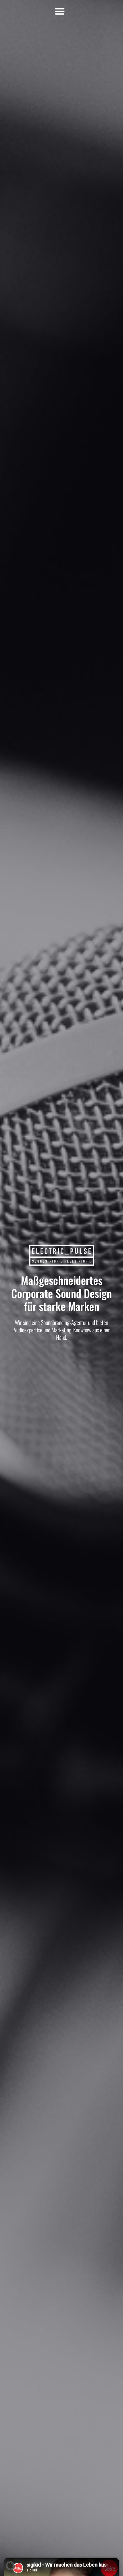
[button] (60, 11)
